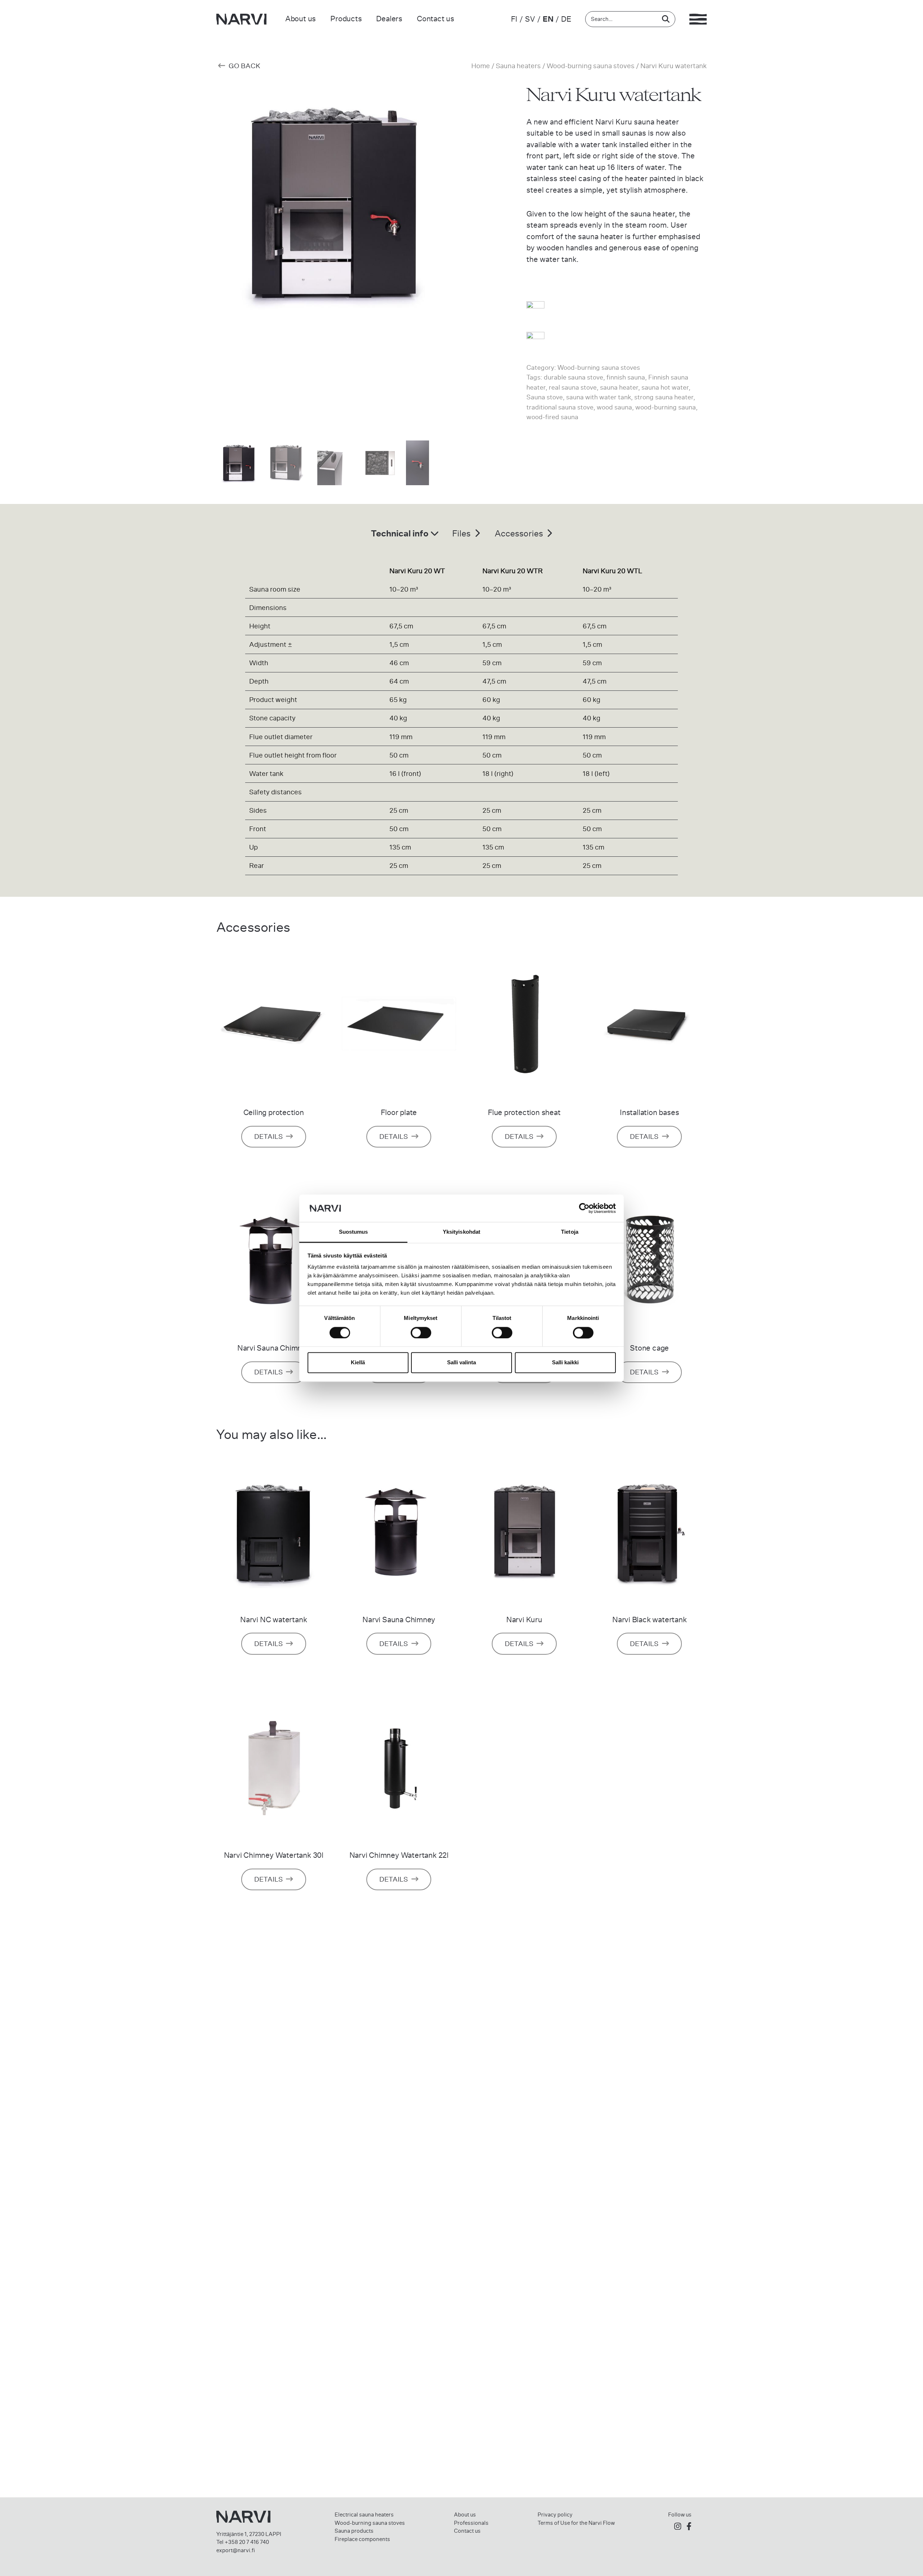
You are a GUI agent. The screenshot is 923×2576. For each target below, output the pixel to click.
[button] (442, 265)
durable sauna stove (573, 377)
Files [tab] (462, 534)
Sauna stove (545, 397)
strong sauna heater (664, 397)
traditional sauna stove (560, 407)
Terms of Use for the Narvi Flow (576, 2523)
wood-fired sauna (552, 417)
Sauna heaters (518, 66)
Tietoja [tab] (570, 1232)
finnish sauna (626, 377)
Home (481, 66)
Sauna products (354, 2531)
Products (346, 19)
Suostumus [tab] (354, 1232)
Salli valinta (461, 1363)
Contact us (436, 19)
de (566, 19)
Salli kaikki (565, 1363)
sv (530, 19)
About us (301, 19)
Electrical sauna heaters (364, 2515)
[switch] (421, 1333)
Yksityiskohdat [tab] (461, 1232)
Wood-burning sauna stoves (591, 66)
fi (514, 19)
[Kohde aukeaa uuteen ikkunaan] (678, 2527)
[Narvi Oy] (241, 19)
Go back (244, 66)
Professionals (471, 2523)
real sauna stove (573, 387)
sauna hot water (665, 387)
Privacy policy (555, 2515)
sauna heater (619, 387)
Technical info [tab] (401, 533)
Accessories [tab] (520, 534)
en (548, 19)
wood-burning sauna (666, 407)
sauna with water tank (599, 397)
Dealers (389, 19)
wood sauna (614, 407)
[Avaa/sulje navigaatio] (698, 19)
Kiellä (358, 1363)
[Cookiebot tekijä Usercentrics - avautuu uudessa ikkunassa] (584, 1208)
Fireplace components (362, 2539)
